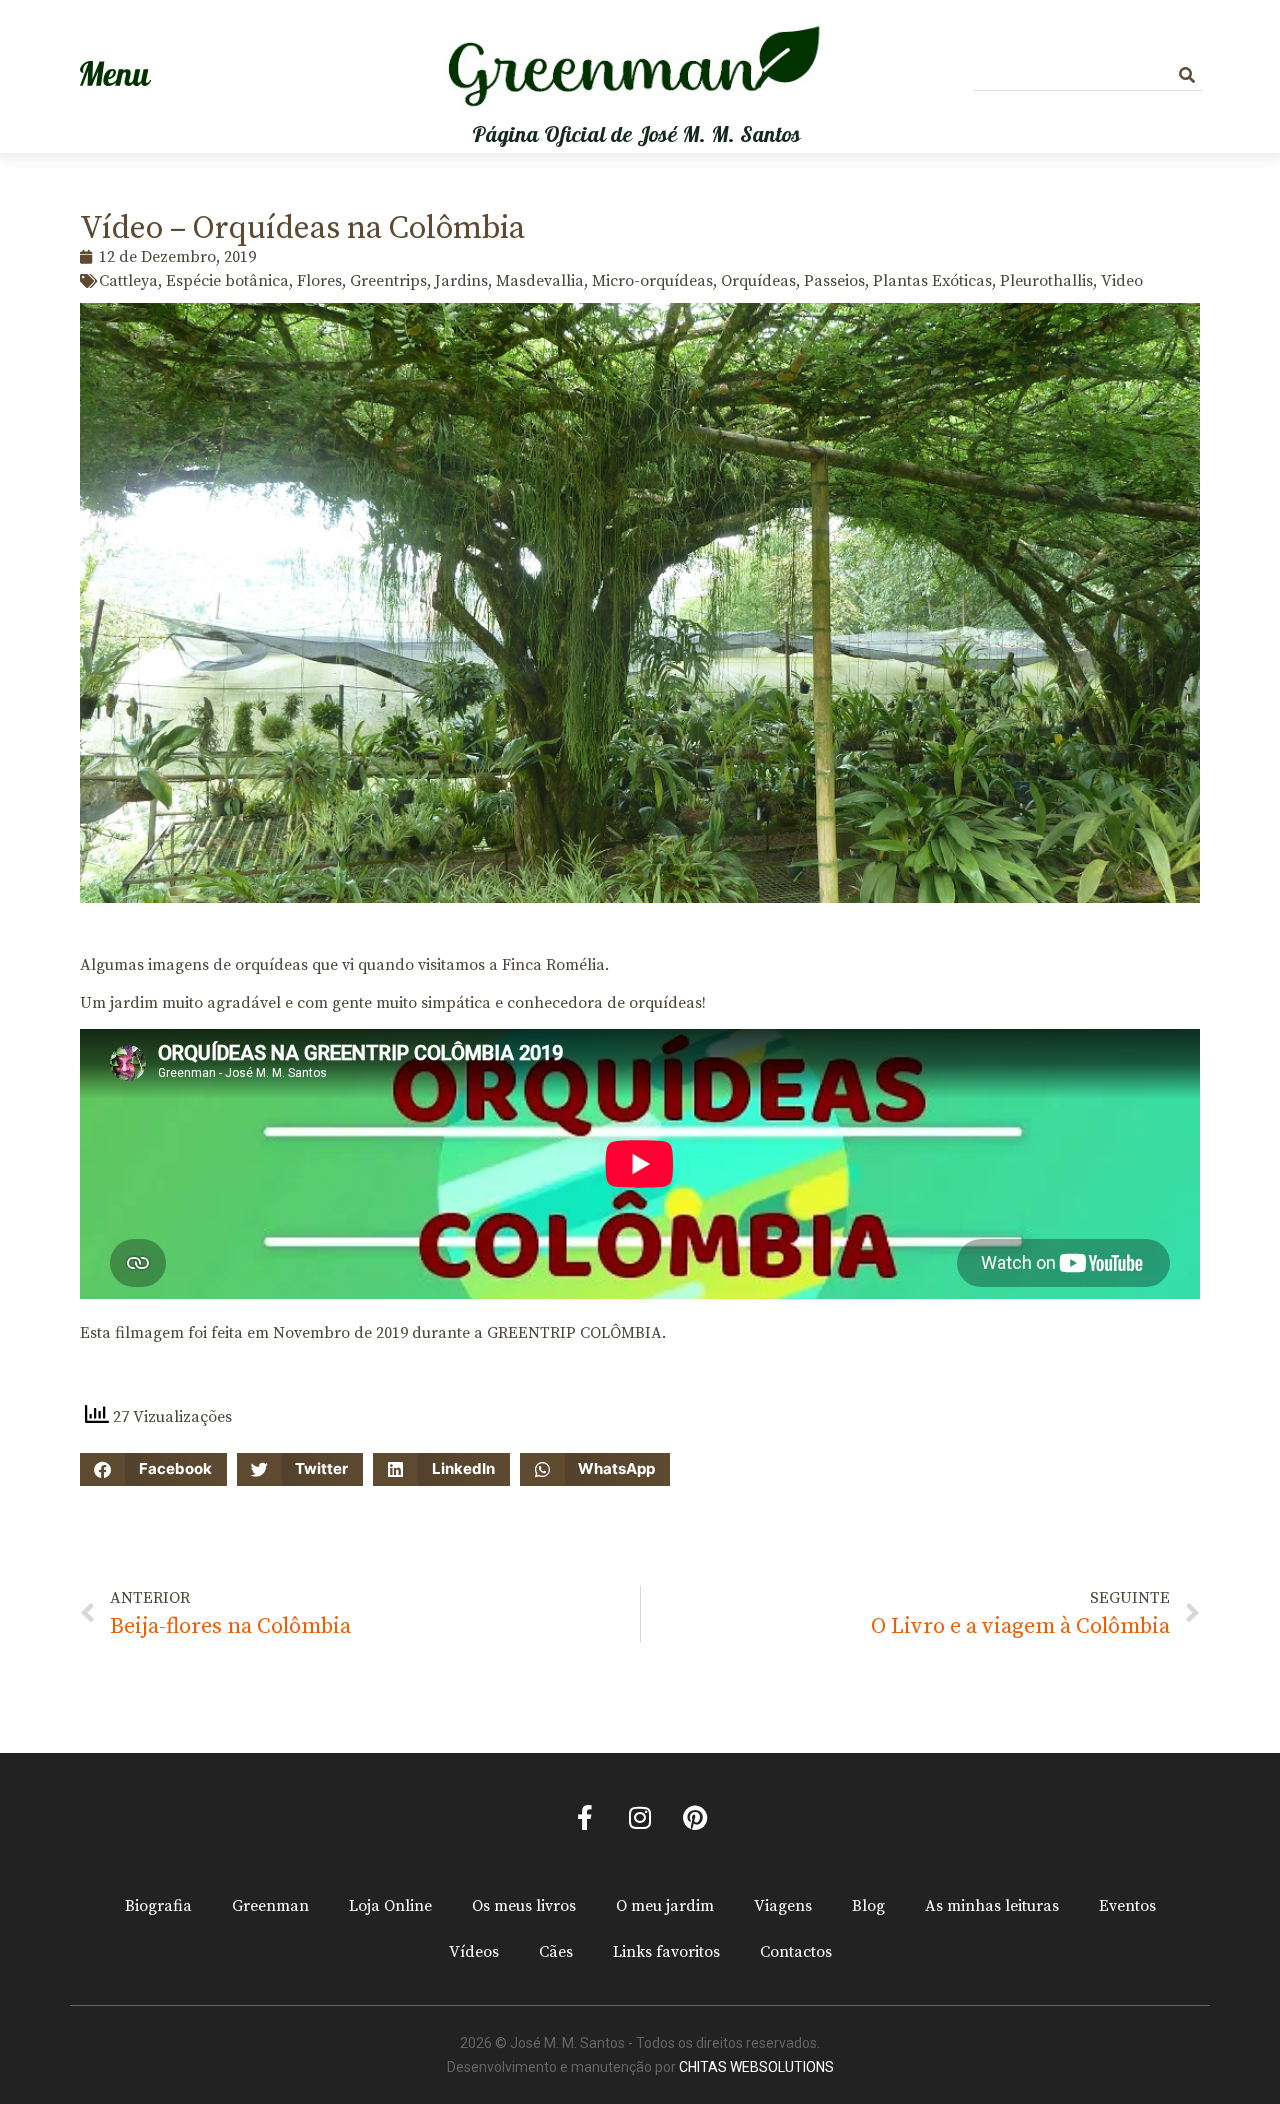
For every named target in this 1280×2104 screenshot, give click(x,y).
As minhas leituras (992, 1906)
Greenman (270, 1906)
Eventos (1127, 1906)
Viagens (783, 1906)
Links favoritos (666, 1952)
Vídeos (474, 1952)
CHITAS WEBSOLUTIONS (756, 2067)
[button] (153, 1469)
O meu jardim (665, 1906)
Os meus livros (524, 1906)
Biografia (158, 1906)
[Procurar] (1187, 75)
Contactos (796, 1952)
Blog (868, 1906)
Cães (556, 1952)
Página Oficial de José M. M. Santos (636, 135)
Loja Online (390, 1906)
